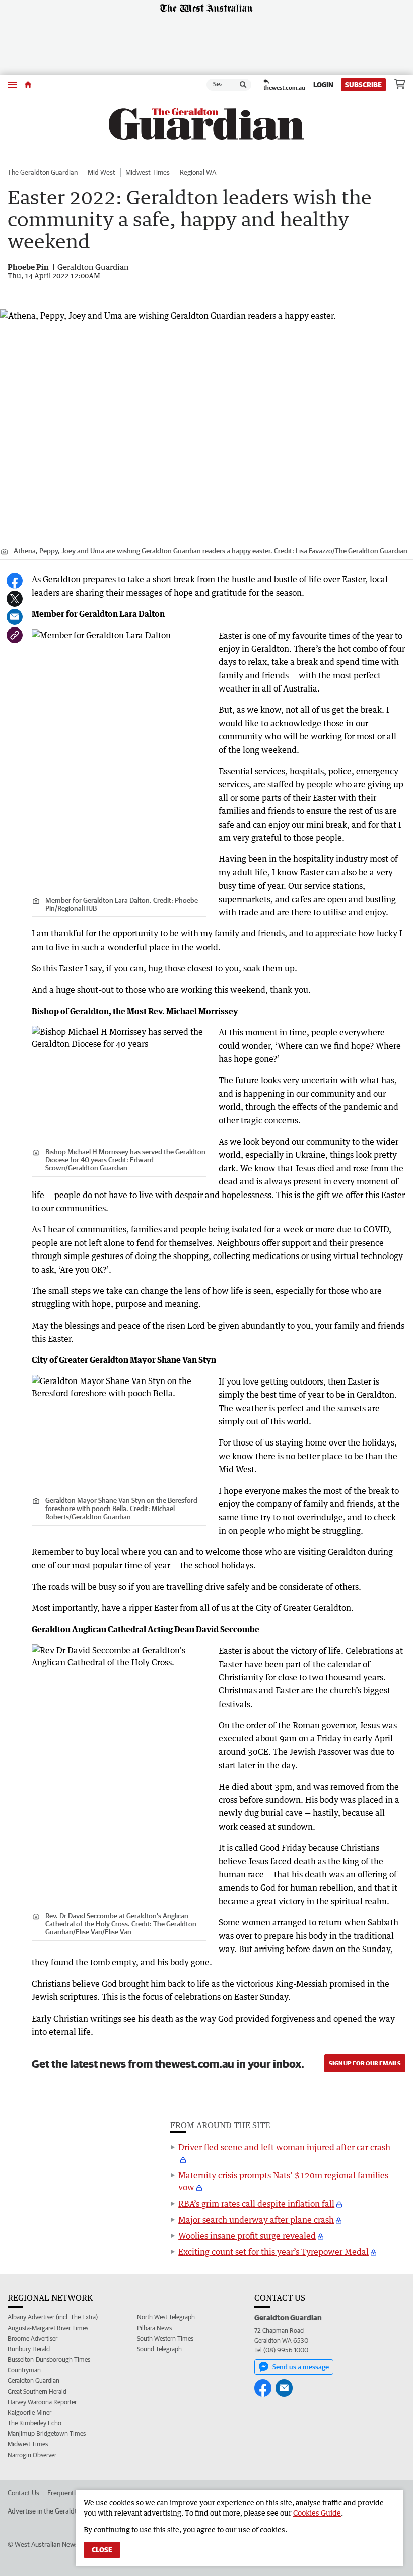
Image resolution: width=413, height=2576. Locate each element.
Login (323, 85)
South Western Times (165, 2338)
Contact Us (23, 2493)
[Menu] (12, 84)
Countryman (24, 2370)
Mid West (101, 172)
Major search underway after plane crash (256, 2220)
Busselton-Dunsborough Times (49, 2360)
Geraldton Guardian (33, 2381)
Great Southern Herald (37, 2391)
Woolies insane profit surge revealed (247, 2236)
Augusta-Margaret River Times (48, 2328)
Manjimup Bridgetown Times (47, 2434)
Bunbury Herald (29, 2349)
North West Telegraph (166, 2317)
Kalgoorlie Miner (29, 2412)
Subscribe (363, 85)
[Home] (28, 85)
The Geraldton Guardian (43, 172)
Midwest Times (148, 172)
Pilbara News (154, 2328)
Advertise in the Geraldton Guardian (60, 2511)
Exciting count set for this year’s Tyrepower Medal (273, 2252)
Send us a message (301, 2367)
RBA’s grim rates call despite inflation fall (256, 2204)
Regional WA (198, 172)
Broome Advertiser (32, 2338)
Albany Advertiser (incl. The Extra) (53, 2317)
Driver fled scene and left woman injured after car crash (284, 2147)
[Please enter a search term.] (243, 85)
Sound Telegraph (159, 2349)
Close (102, 2550)
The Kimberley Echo (35, 2423)
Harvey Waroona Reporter (42, 2402)
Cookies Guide (317, 2513)
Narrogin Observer (32, 2455)
